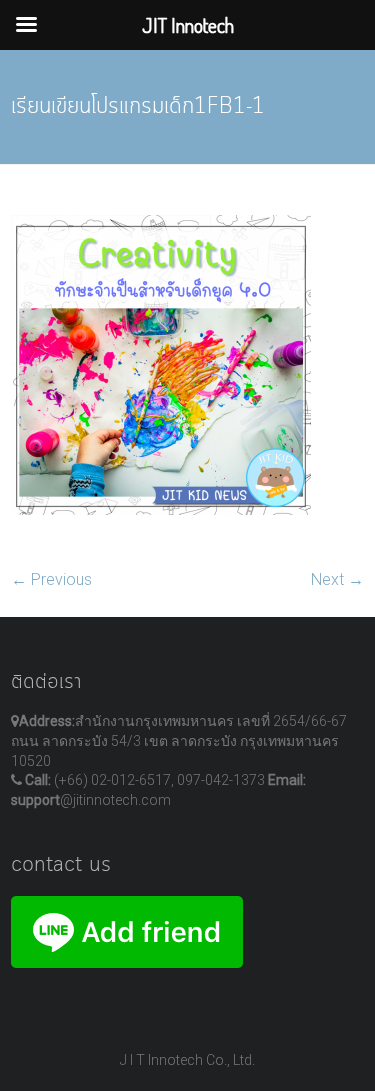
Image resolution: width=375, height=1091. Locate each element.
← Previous (51, 579)
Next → (337, 579)
